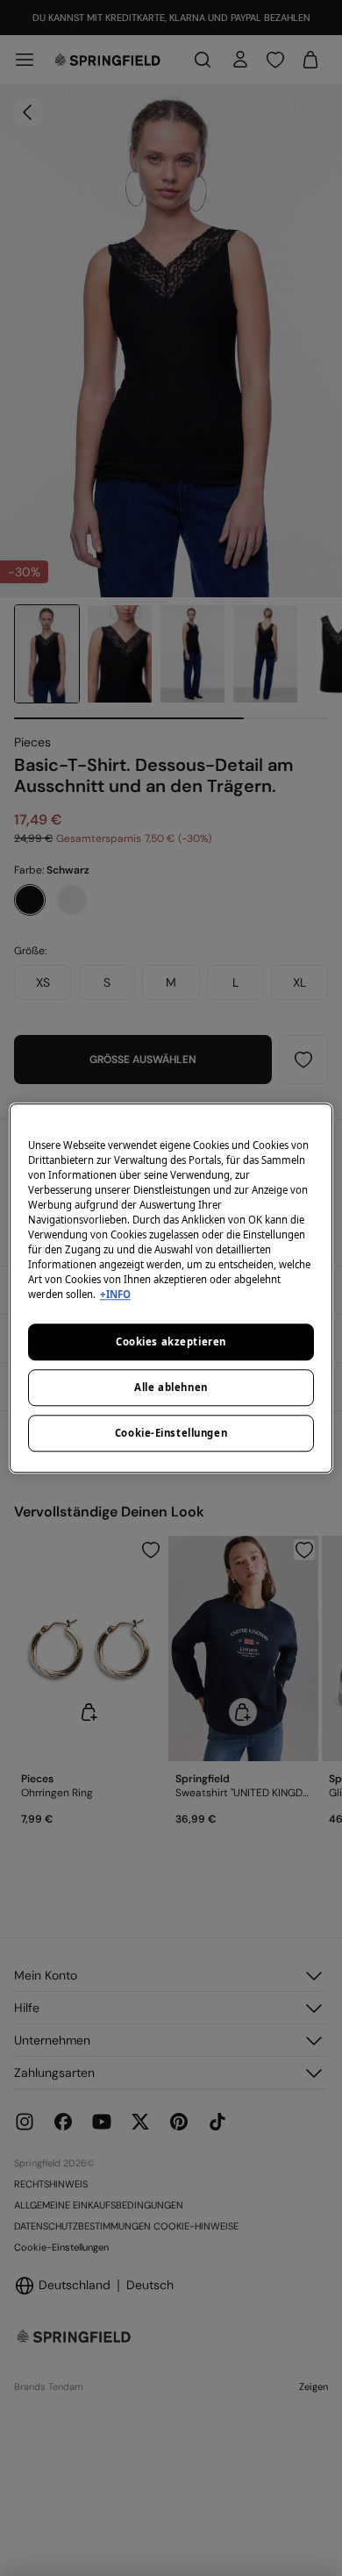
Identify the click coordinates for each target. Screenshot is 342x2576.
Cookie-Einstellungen (171, 1433)
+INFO (115, 1294)
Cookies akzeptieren (171, 1342)
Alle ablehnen (171, 1387)
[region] (171, 1288)
